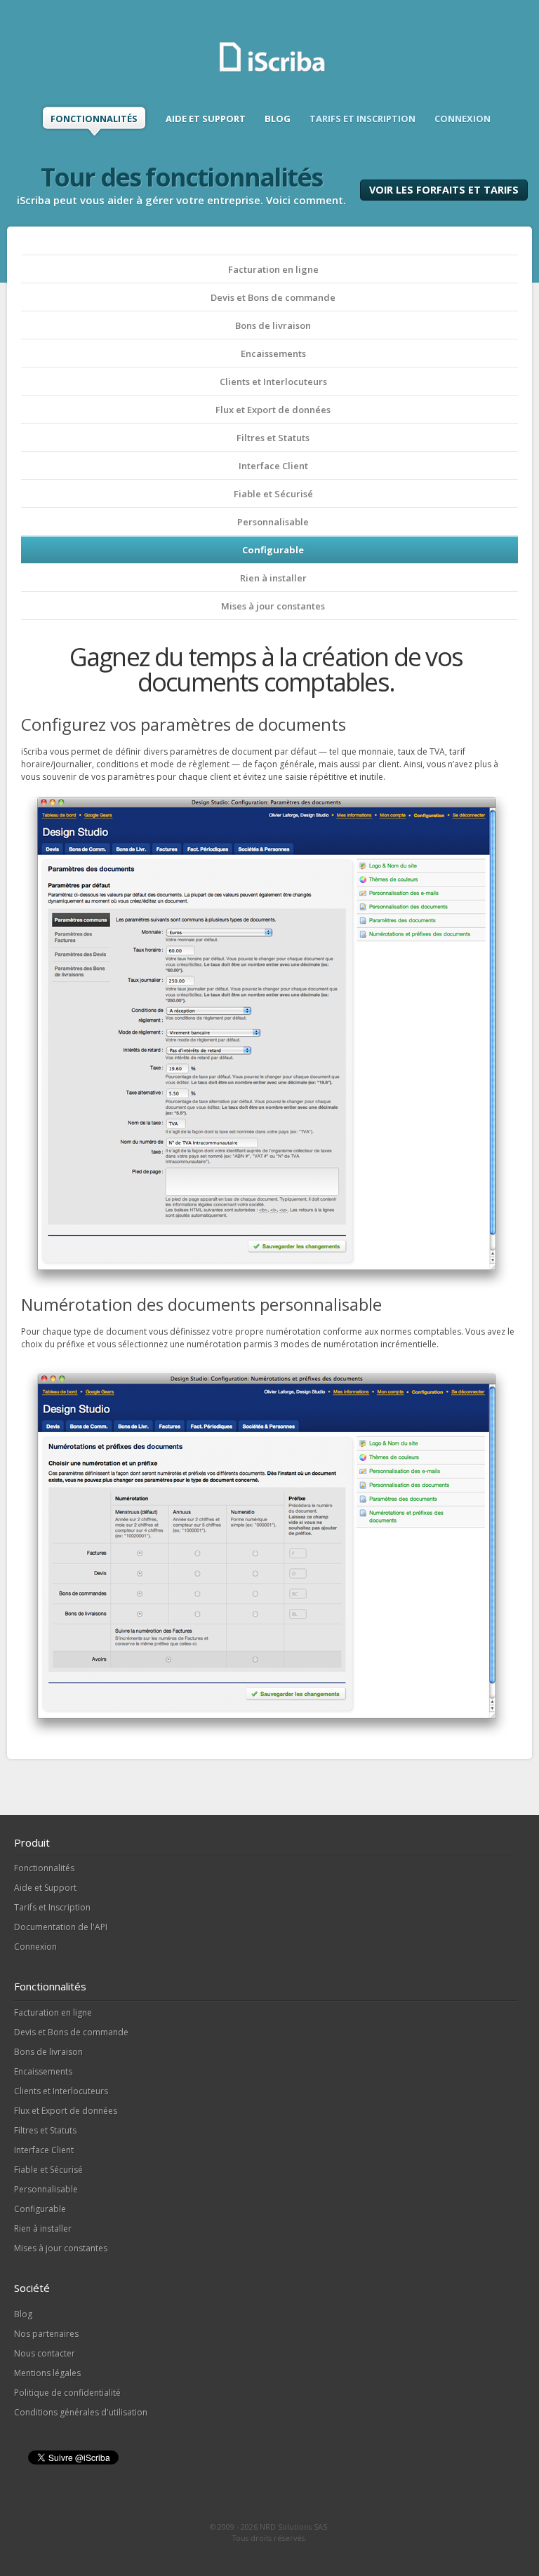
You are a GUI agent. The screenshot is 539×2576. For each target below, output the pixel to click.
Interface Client (273, 466)
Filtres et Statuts (273, 438)
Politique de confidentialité (67, 2393)
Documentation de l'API (61, 1927)
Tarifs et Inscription (52, 1907)
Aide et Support (45, 1888)
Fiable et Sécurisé (273, 494)
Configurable (273, 550)
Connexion (35, 1947)
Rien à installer (273, 578)
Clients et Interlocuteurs (273, 382)
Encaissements (273, 353)
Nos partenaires (46, 2334)
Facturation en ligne (273, 269)
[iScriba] (273, 70)
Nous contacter (45, 2353)
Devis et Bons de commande (273, 297)
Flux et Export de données (273, 410)
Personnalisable (273, 522)
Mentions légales (47, 2373)
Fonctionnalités (44, 1868)
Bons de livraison (273, 325)
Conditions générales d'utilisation (81, 2412)
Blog (23, 2314)
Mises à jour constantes (273, 606)
